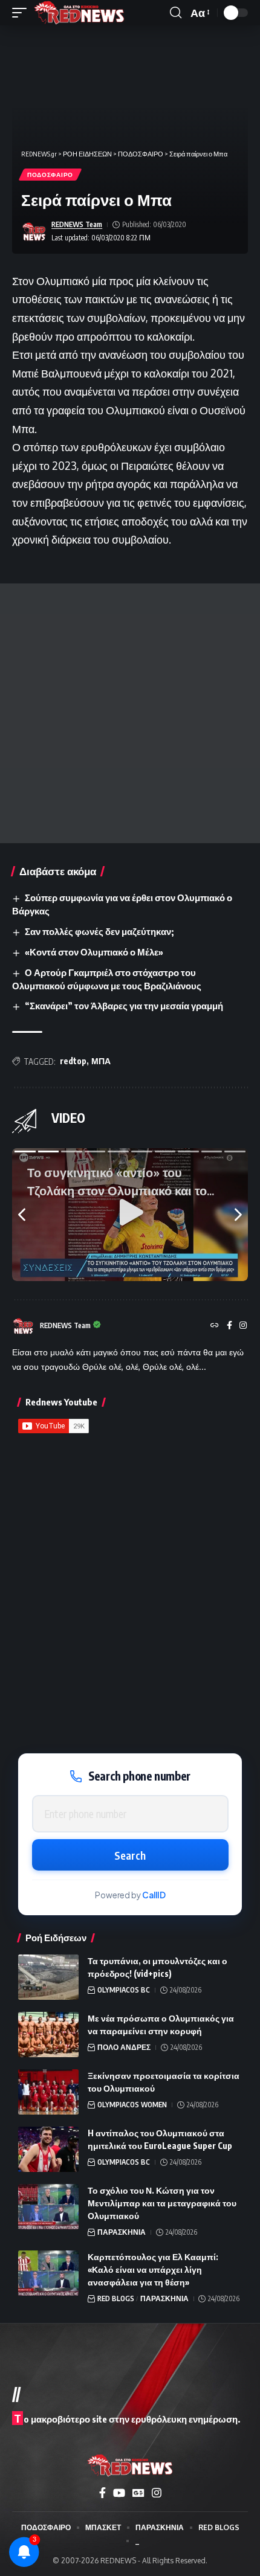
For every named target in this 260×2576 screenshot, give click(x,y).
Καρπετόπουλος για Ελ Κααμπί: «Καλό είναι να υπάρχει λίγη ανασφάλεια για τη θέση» (153, 2269)
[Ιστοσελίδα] (215, 1326)
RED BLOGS (116, 2298)
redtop (73, 1061)
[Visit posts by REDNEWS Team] (34, 232)
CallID (154, 1895)
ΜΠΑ (101, 1061)
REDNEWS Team (77, 224)
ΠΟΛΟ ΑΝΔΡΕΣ (124, 2047)
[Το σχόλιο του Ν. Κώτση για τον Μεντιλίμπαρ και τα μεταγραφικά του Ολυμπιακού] (48, 2207)
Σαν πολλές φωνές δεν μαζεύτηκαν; (99, 931)
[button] (22, 13)
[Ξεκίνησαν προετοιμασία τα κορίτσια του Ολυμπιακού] (48, 2092)
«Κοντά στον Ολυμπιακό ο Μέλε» (94, 952)
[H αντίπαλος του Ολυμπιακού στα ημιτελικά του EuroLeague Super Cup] (48, 2149)
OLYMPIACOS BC (124, 1990)
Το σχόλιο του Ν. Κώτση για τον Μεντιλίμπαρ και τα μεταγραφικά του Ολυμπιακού (162, 2203)
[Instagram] (243, 1326)
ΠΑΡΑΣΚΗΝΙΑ (122, 2232)
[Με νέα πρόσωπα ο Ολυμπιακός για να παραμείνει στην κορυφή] (48, 2035)
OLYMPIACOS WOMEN (132, 2105)
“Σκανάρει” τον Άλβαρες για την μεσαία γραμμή (124, 1006)
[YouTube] (119, 2493)
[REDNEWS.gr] (79, 13)
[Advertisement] (130, 713)
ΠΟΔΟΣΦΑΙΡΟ (50, 175)
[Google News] (138, 2493)
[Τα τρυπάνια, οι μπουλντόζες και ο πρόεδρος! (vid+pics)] (48, 1977)
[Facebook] (229, 1326)
